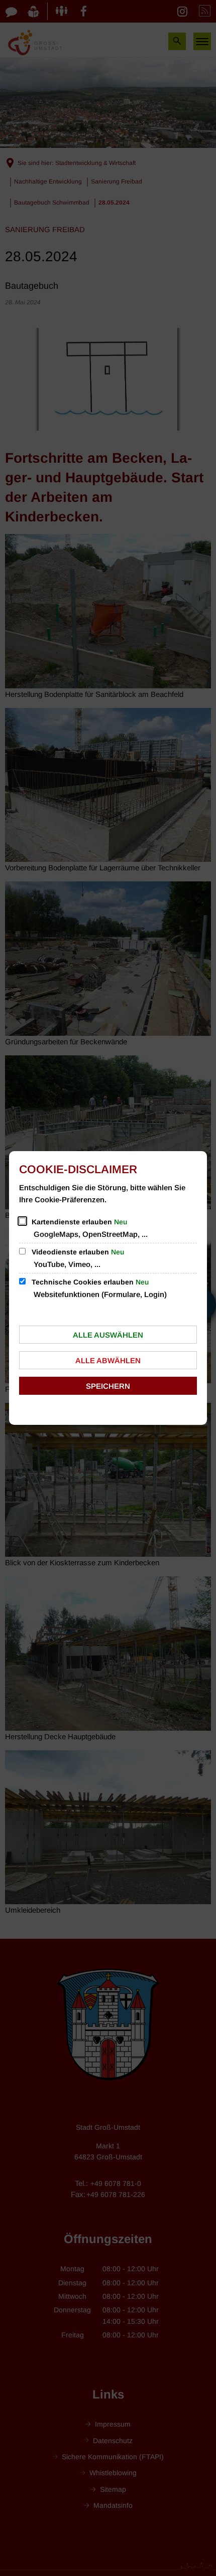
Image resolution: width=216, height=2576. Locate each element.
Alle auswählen (108, 1335)
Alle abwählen (108, 1360)
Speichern (108, 1386)
